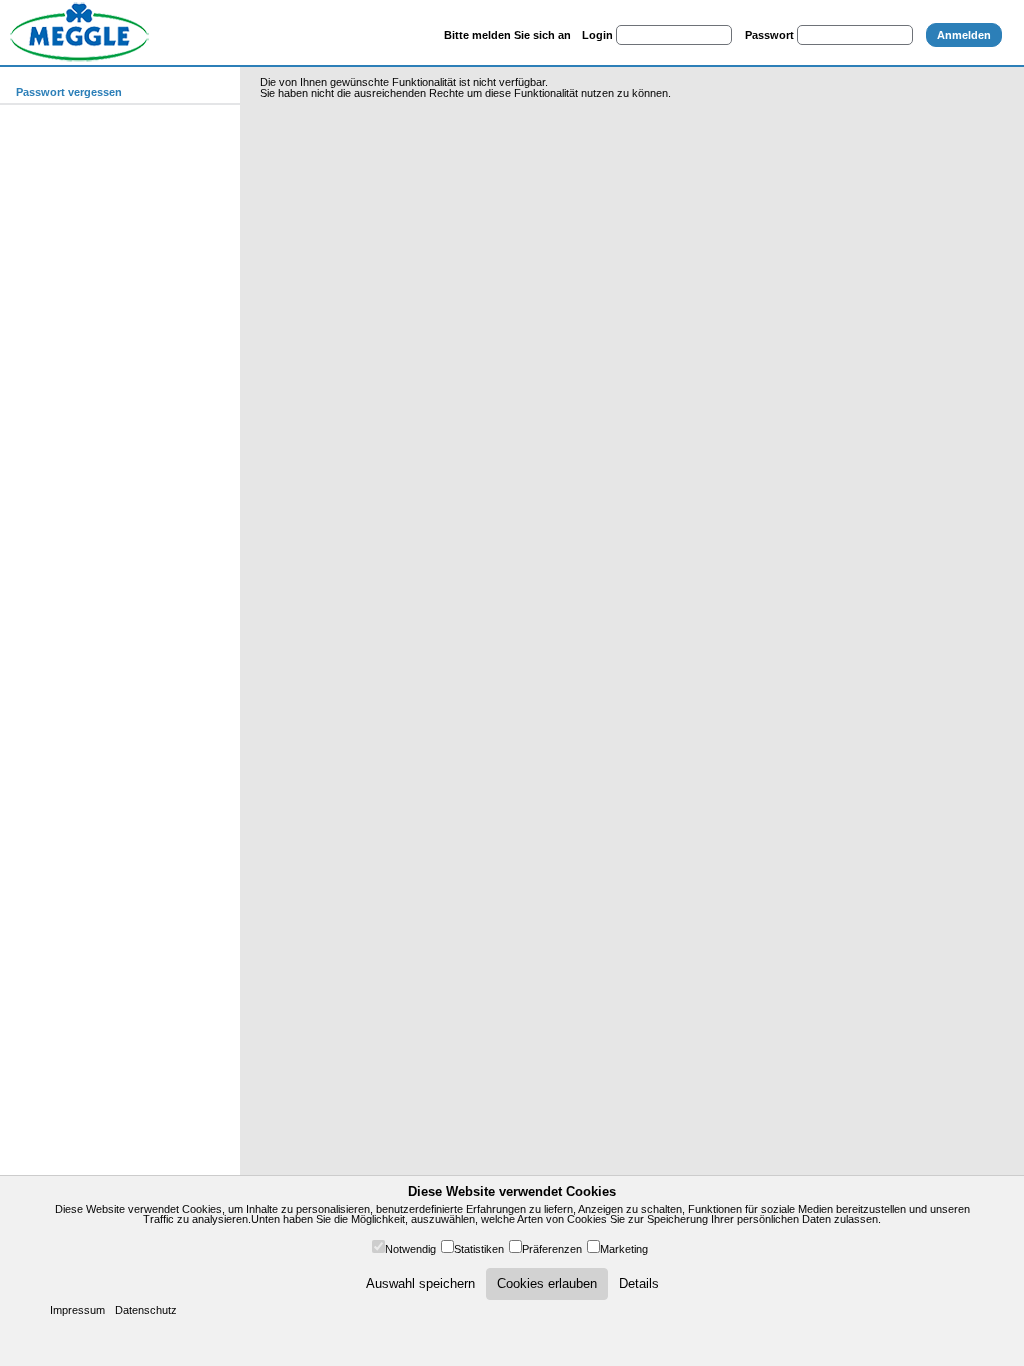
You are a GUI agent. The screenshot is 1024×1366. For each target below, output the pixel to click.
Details (639, 1283)
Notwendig (410, 1249)
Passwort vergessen (69, 92)
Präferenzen (552, 1249)
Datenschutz (146, 1310)
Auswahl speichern (420, 1283)
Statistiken (479, 1249)
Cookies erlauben (547, 1283)
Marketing (624, 1249)
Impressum (77, 1310)
